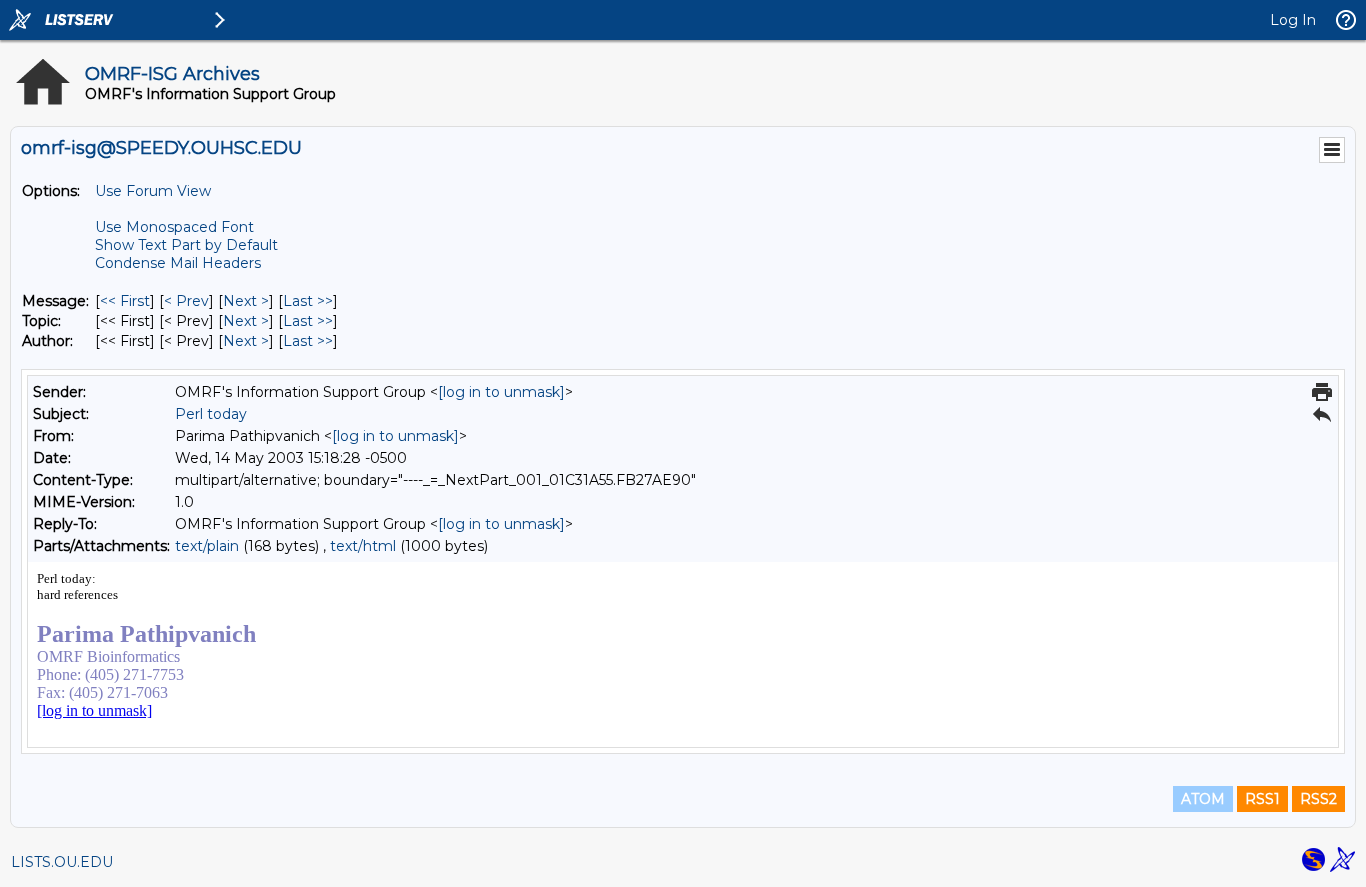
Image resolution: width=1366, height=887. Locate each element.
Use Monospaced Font (174, 227)
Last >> (308, 301)
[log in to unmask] (501, 392)
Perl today (211, 414)
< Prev (186, 301)
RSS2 (1318, 799)
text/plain (207, 546)
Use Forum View (153, 191)
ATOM (1203, 799)
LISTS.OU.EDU (62, 862)
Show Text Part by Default (186, 245)
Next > (246, 301)
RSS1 (1262, 799)
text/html (363, 546)
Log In (1293, 20)
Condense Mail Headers (178, 263)
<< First (125, 301)
